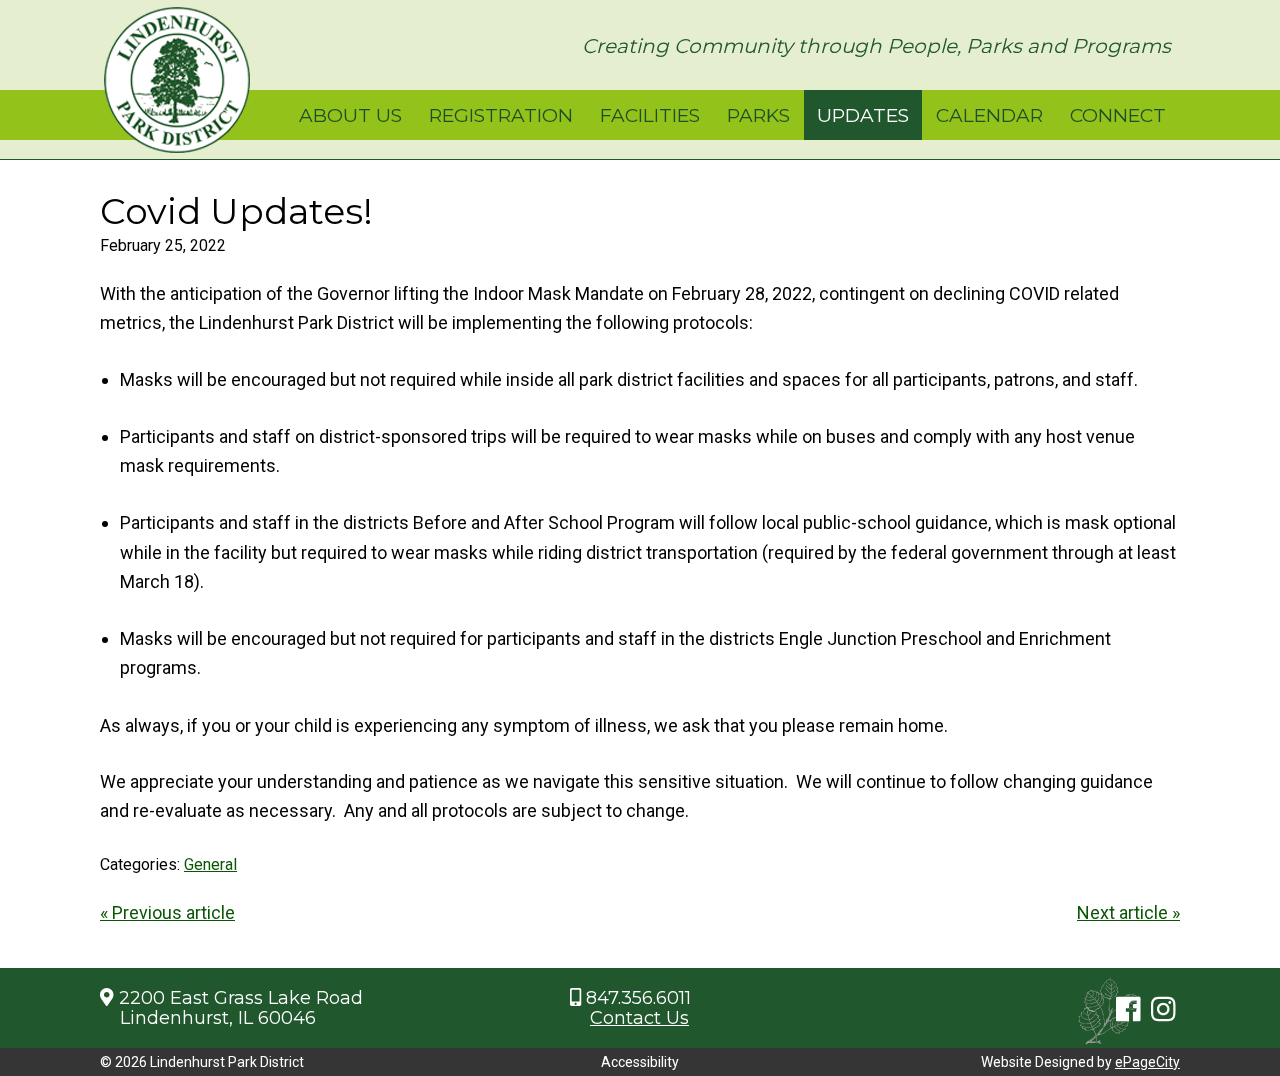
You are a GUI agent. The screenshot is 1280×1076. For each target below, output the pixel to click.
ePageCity (1147, 1062)
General (210, 864)
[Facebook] (1128, 1011)
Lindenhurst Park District (177, 80)
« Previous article (167, 912)
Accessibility (640, 1062)
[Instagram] (1163, 1011)
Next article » (1128, 912)
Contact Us (639, 1018)
